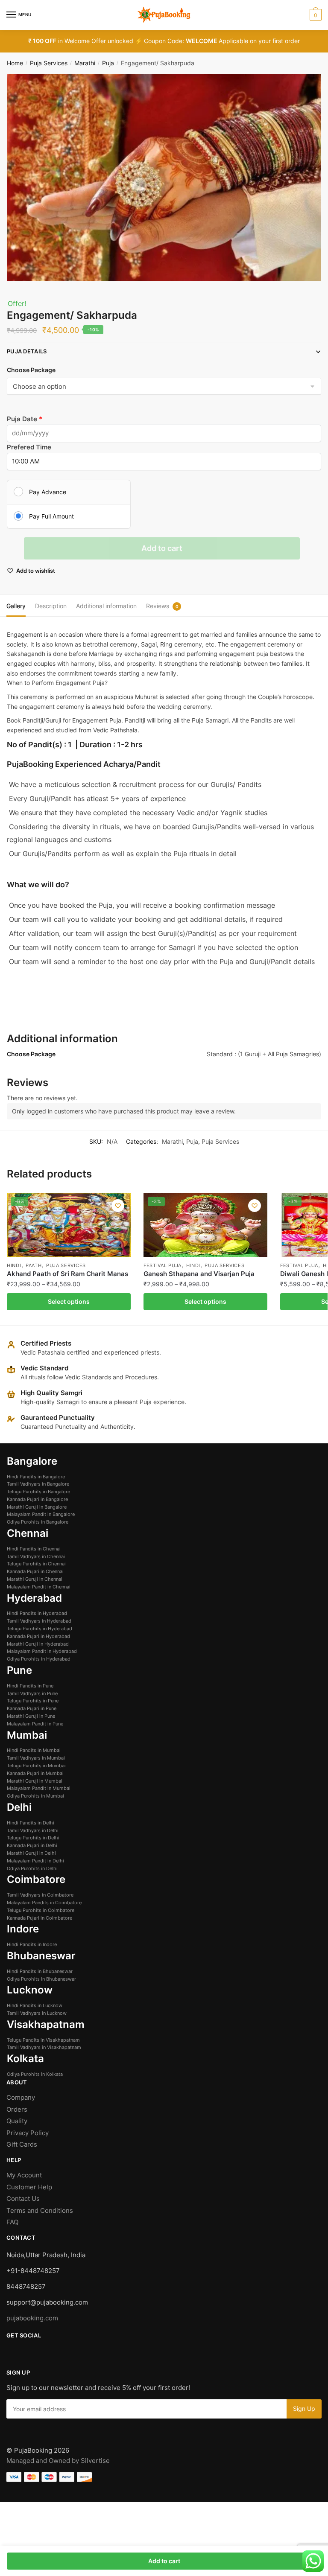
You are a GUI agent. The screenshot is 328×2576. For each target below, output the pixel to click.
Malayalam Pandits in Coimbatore (44, 1903)
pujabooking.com (32, 2318)
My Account (24, 2175)
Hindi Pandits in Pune (30, 1686)
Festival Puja (163, 1265)
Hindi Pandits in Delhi (31, 1823)
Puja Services (49, 63)
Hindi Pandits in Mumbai (34, 1750)
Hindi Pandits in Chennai (34, 1549)
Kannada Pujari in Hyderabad (38, 1636)
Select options (69, 1301)
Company (21, 2097)
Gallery (16, 606)
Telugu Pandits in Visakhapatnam (43, 2040)
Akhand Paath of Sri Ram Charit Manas (67, 1274)
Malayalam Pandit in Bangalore (41, 1514)
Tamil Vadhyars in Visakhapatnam (44, 2047)
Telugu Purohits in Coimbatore (41, 1910)
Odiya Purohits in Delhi (32, 1868)
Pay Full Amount (51, 516)
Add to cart (162, 548)
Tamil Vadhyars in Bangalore (38, 1484)
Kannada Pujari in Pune (32, 1708)
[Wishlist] (118, 1206)
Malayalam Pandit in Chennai (39, 1587)
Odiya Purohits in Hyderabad (39, 1659)
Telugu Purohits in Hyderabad (40, 1629)
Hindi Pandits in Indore (32, 1944)
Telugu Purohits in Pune (33, 1701)
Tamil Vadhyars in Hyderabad (39, 1621)
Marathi (85, 63)
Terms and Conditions (40, 2210)
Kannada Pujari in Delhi (32, 1845)
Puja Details (27, 351)
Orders (17, 2109)
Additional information (106, 606)
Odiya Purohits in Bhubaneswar (41, 1979)
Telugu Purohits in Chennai (36, 1564)
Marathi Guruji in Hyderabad (38, 1644)
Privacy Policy (28, 2133)
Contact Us (23, 2199)
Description (51, 606)
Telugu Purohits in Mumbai (36, 1766)
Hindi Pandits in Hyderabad (37, 1613)
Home (15, 63)
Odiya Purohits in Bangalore (38, 1522)
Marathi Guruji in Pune (31, 1716)
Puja (108, 63)
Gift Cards (22, 2144)
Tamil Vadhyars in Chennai (36, 1556)
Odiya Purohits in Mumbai (35, 1796)
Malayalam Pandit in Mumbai (39, 1788)
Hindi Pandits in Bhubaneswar (40, 1971)
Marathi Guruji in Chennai (35, 1579)
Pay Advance (48, 492)
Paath (34, 1265)
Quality (17, 2121)
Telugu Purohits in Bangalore (38, 1492)
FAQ (12, 2222)
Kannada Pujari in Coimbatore (40, 1918)
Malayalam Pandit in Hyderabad (42, 1651)
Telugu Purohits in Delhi (33, 1838)
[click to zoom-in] (164, 178)
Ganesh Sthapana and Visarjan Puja (199, 1274)
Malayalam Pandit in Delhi (35, 1861)
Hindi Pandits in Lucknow (35, 2005)
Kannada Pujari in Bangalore (37, 1499)
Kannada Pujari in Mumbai (35, 1773)
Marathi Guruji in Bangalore (37, 1507)
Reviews (158, 606)
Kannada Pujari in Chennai (35, 1571)
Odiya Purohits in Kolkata (35, 2074)
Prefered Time (29, 447)
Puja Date (23, 419)
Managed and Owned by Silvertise (58, 2461)
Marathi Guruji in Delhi (31, 1853)
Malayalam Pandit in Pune (35, 1724)
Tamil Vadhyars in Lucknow (37, 2013)
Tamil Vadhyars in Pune (32, 1693)
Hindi (14, 1265)
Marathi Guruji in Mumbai (35, 1781)
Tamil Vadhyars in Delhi (33, 1830)
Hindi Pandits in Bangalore (36, 1477)
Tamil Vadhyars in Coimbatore (40, 1895)
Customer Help (30, 2187)
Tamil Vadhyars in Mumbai (36, 1758)
